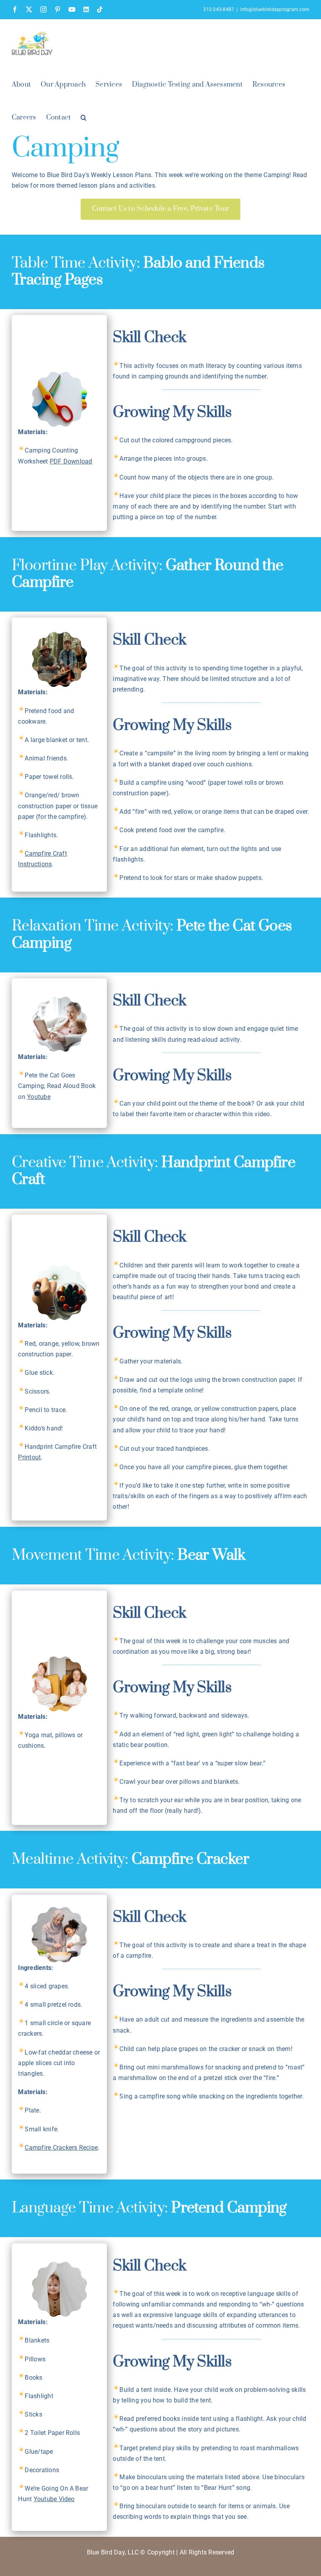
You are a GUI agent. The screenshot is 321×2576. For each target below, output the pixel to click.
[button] (84, 117)
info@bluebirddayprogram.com (275, 9)
